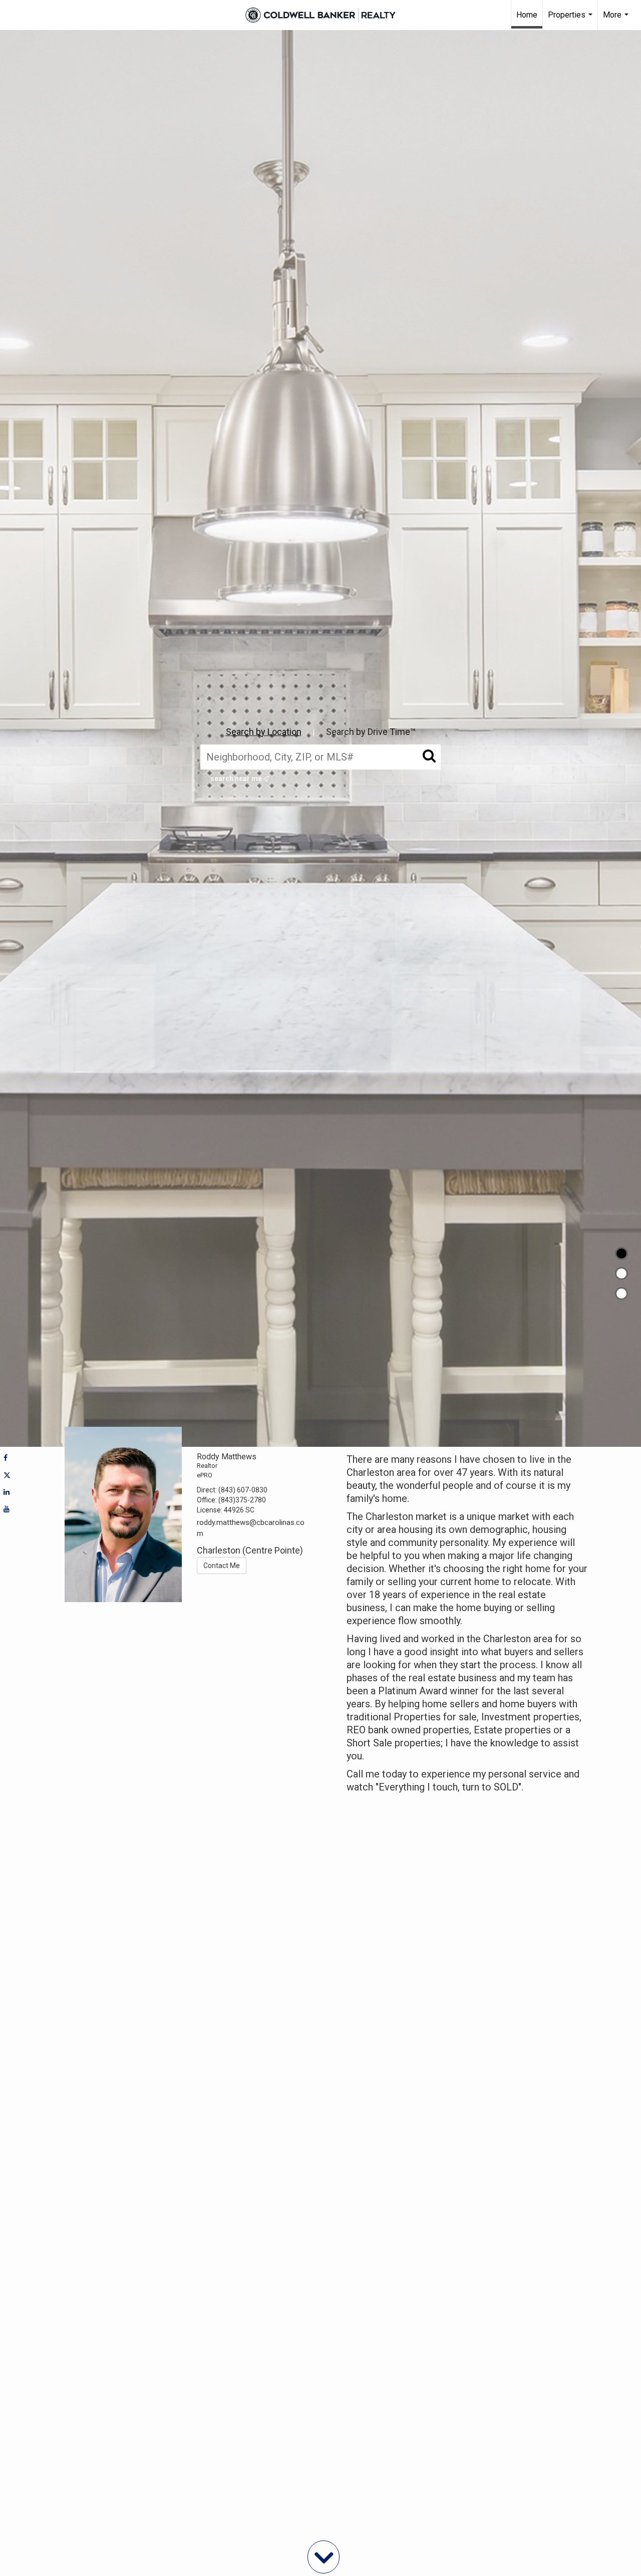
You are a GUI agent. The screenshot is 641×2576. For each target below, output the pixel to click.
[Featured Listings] (621, 1273)
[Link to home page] (320, 15)
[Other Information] (621, 1294)
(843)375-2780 (242, 1500)
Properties (571, 20)
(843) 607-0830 (243, 1490)
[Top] (621, 1253)
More (617, 20)
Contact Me (222, 1566)
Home (527, 15)
